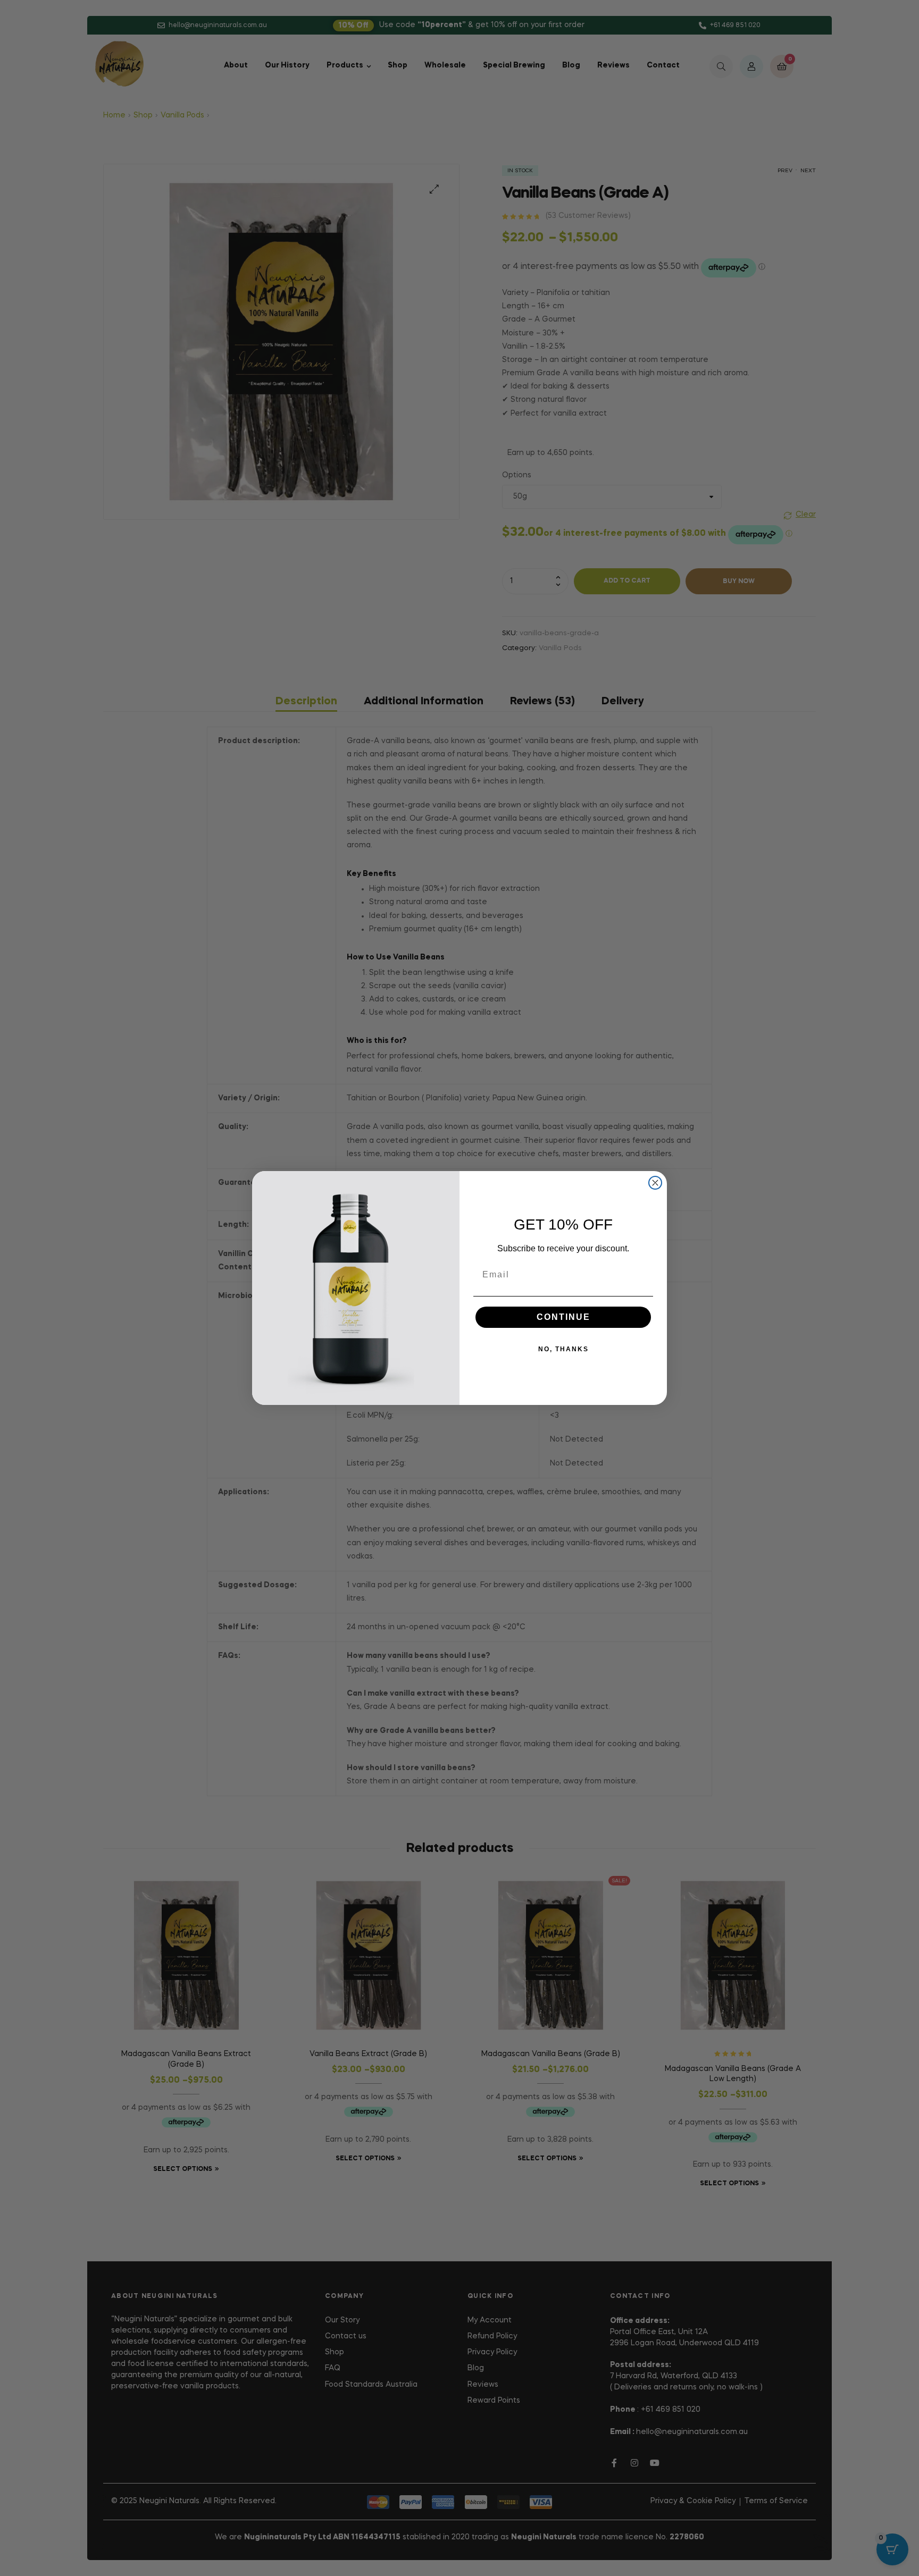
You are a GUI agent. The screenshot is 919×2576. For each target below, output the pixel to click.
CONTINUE (563, 1317)
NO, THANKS (563, 1349)
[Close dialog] (655, 1183)
